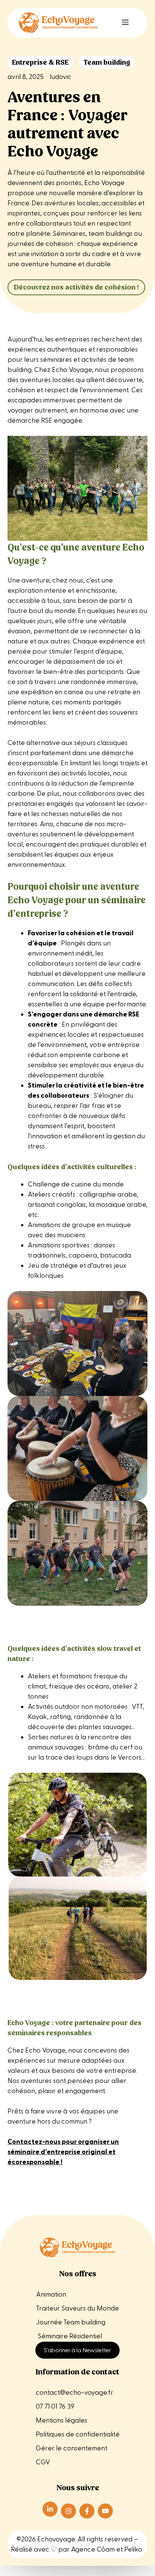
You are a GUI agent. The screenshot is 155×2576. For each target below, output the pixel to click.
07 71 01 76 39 (55, 2407)
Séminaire (53, 2336)
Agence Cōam (93, 2549)
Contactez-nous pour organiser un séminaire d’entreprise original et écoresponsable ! (63, 2152)
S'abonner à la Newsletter (77, 2350)
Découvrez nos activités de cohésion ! (76, 287)
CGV (43, 2462)
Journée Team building (71, 2322)
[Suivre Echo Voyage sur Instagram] (68, 2511)
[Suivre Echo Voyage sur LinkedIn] (50, 2509)
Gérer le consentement (71, 2448)
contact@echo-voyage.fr (74, 2393)
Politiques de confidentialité (78, 2434)
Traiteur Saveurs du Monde (77, 2308)
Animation (51, 2295)
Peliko (133, 2549)
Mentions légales (62, 2420)
